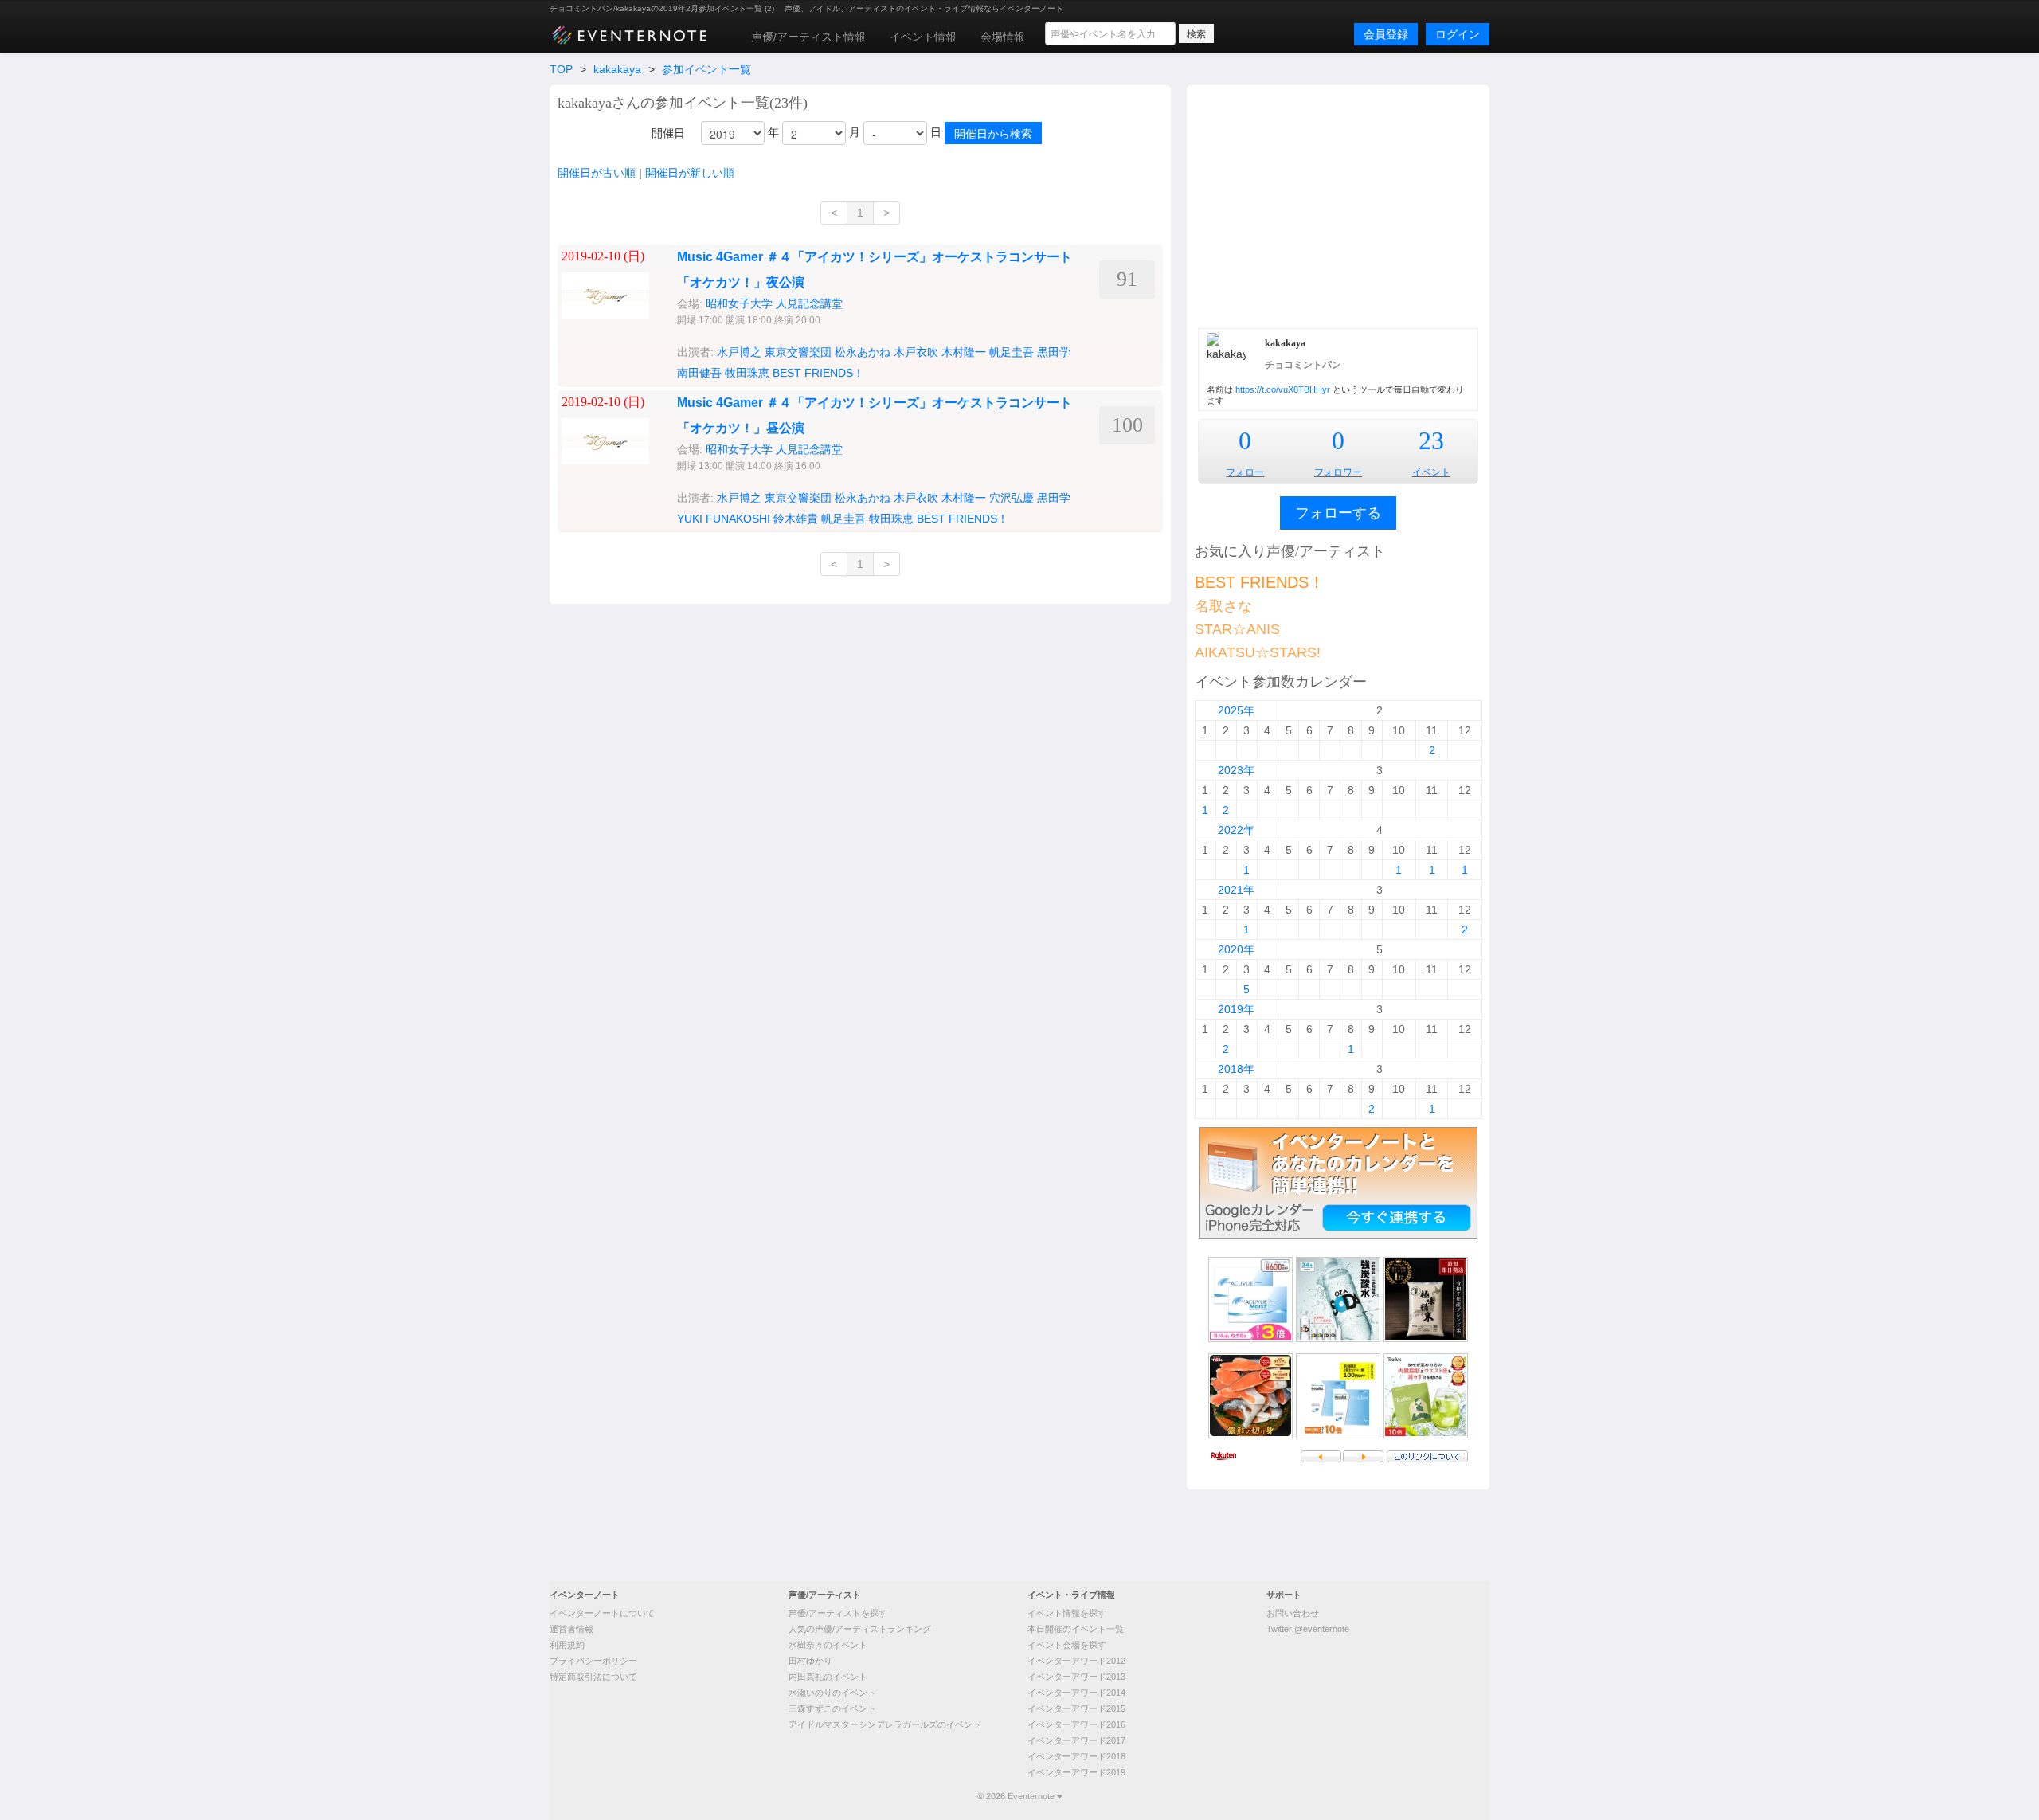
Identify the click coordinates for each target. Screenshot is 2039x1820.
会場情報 (1003, 37)
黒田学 (1054, 352)
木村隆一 (964, 352)
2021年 (1236, 890)
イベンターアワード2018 (1076, 1756)
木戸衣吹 (916, 352)
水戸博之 (739, 352)
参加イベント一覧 (706, 69)
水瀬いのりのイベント (832, 1693)
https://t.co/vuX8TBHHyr (1283, 389)
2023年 (1236, 770)
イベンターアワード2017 (1076, 1740)
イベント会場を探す (1067, 1645)
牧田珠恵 (747, 373)
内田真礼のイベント (828, 1677)
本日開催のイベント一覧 (1076, 1629)
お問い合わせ (1293, 1613)
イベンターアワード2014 (1076, 1693)
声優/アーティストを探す (838, 1613)
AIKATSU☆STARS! (1258, 652)
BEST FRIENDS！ (818, 373)
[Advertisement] (1338, 205)
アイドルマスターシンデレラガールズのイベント (885, 1724)
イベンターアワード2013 (1076, 1677)
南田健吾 (699, 373)
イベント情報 (923, 37)
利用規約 (567, 1645)
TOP (561, 69)
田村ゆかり (810, 1661)
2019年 (1236, 1009)
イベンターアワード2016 (1076, 1724)
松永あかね (863, 352)
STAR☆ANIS (1237, 629)
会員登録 (1386, 34)
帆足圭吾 (1012, 352)
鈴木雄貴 (796, 519)
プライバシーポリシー (593, 1661)
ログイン (1458, 34)
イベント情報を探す (1067, 1613)
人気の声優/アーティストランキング (860, 1629)
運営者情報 (571, 1629)
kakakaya (617, 69)
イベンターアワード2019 (1076, 1772)
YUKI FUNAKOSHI (724, 519)
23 (1431, 440)
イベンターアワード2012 (1076, 1661)
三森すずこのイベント (832, 1708)
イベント (1431, 472)
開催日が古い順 (597, 173)
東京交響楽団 (798, 352)
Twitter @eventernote (1308, 1629)
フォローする (1338, 513)
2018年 (1236, 1069)
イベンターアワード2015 (1076, 1708)
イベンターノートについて (602, 1613)
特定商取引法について (593, 1677)
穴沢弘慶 (1012, 498)
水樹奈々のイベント (828, 1645)
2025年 (1236, 710)
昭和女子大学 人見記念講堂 (774, 303)
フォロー (1245, 472)
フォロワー (1338, 472)
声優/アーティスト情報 (808, 37)
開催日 (668, 133)
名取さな (1223, 606)
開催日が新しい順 (690, 173)
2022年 (1236, 830)
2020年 (1236, 949)
